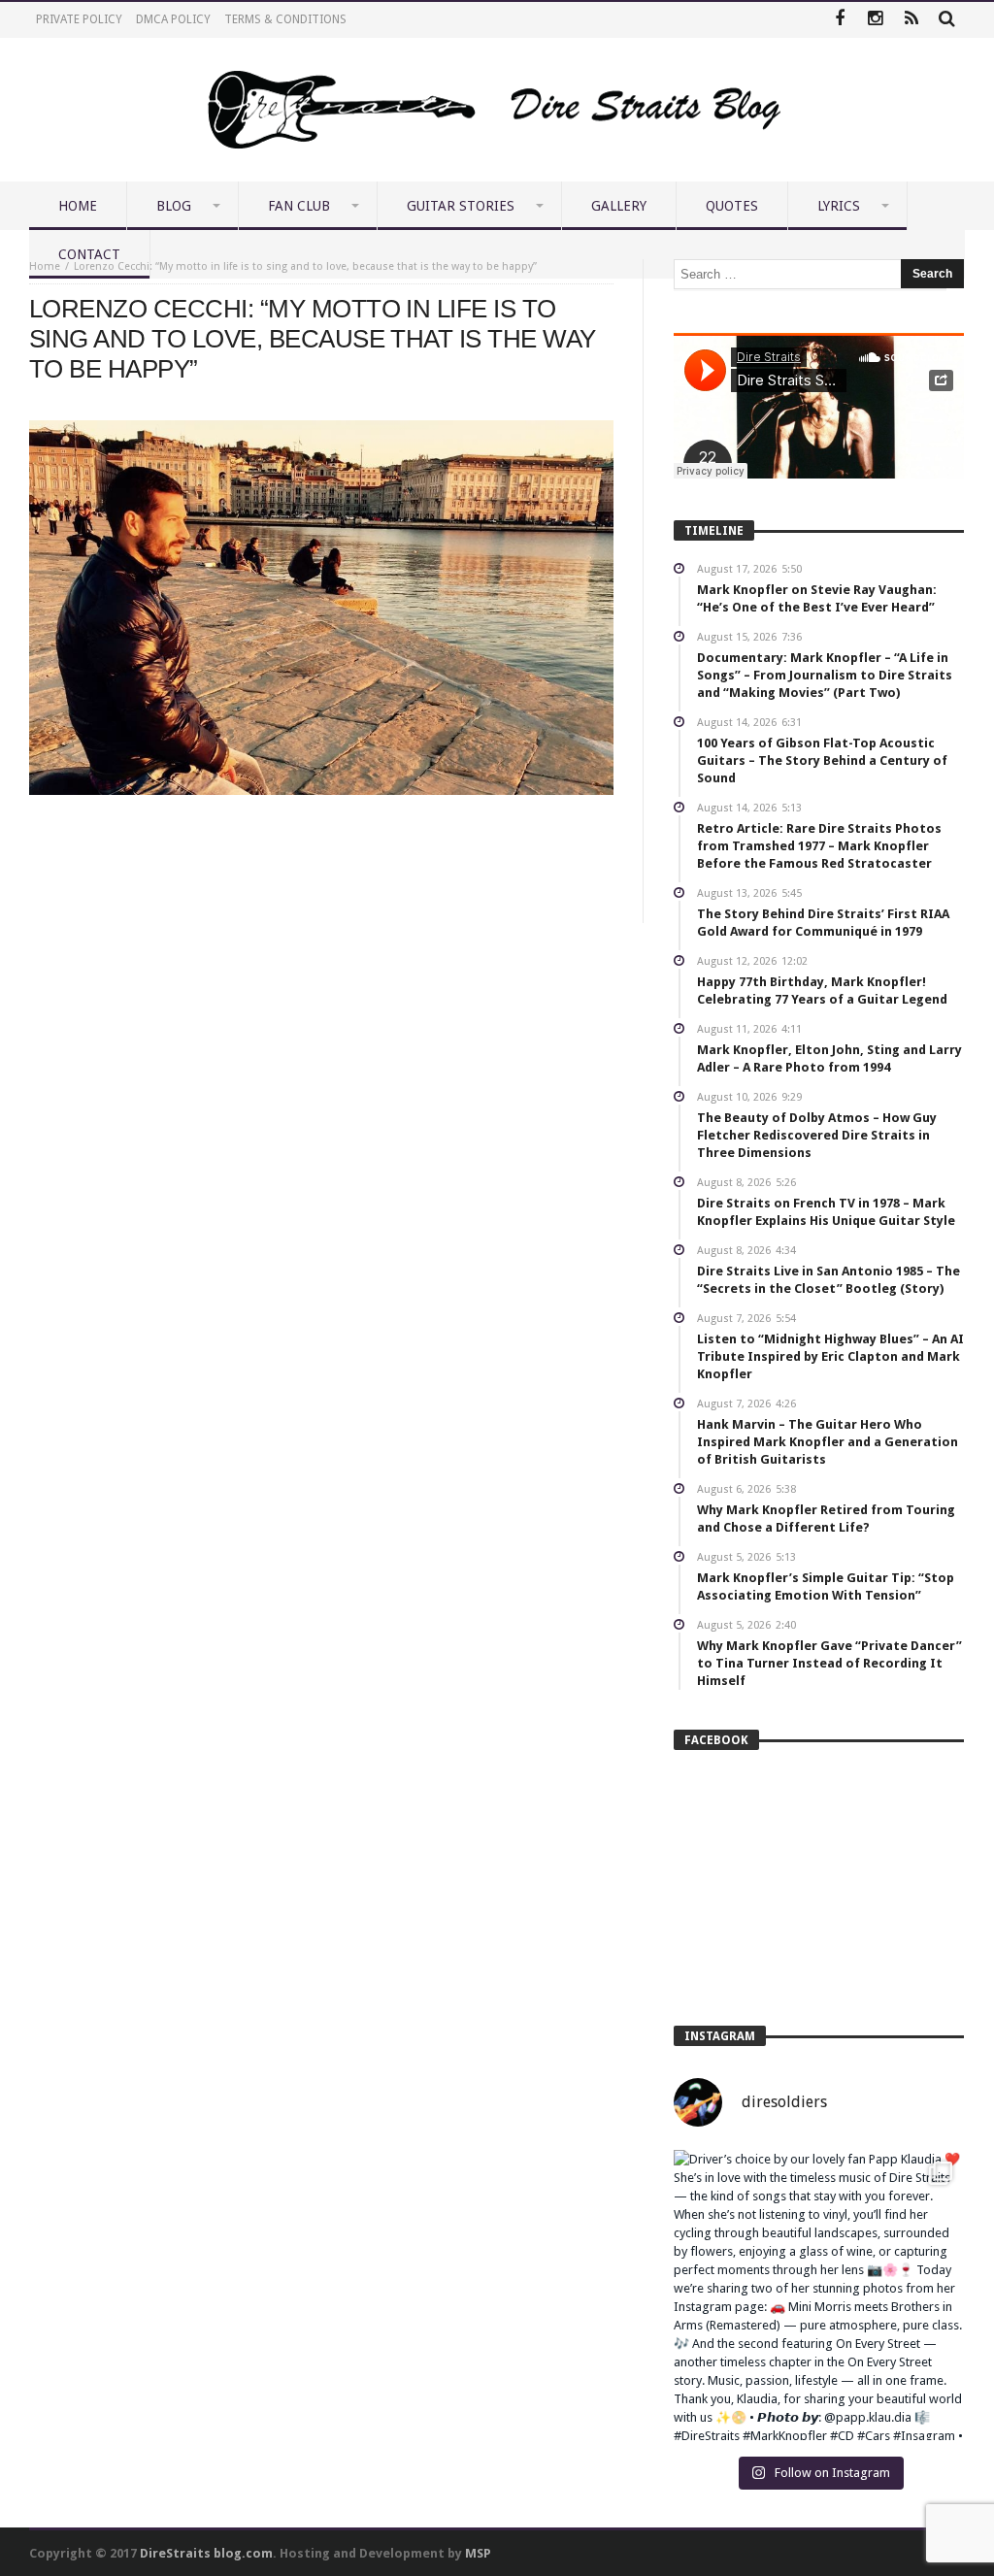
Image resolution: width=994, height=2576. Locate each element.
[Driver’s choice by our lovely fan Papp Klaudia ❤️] (819, 2295)
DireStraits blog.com (206, 2553)
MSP (478, 2553)
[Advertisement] (321, 853)
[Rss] (911, 20)
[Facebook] (839, 20)
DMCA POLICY (173, 19)
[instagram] (875, 20)
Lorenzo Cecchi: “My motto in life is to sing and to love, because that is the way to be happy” (305, 266)
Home (45, 266)
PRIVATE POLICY (79, 19)
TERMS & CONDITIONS (285, 19)
